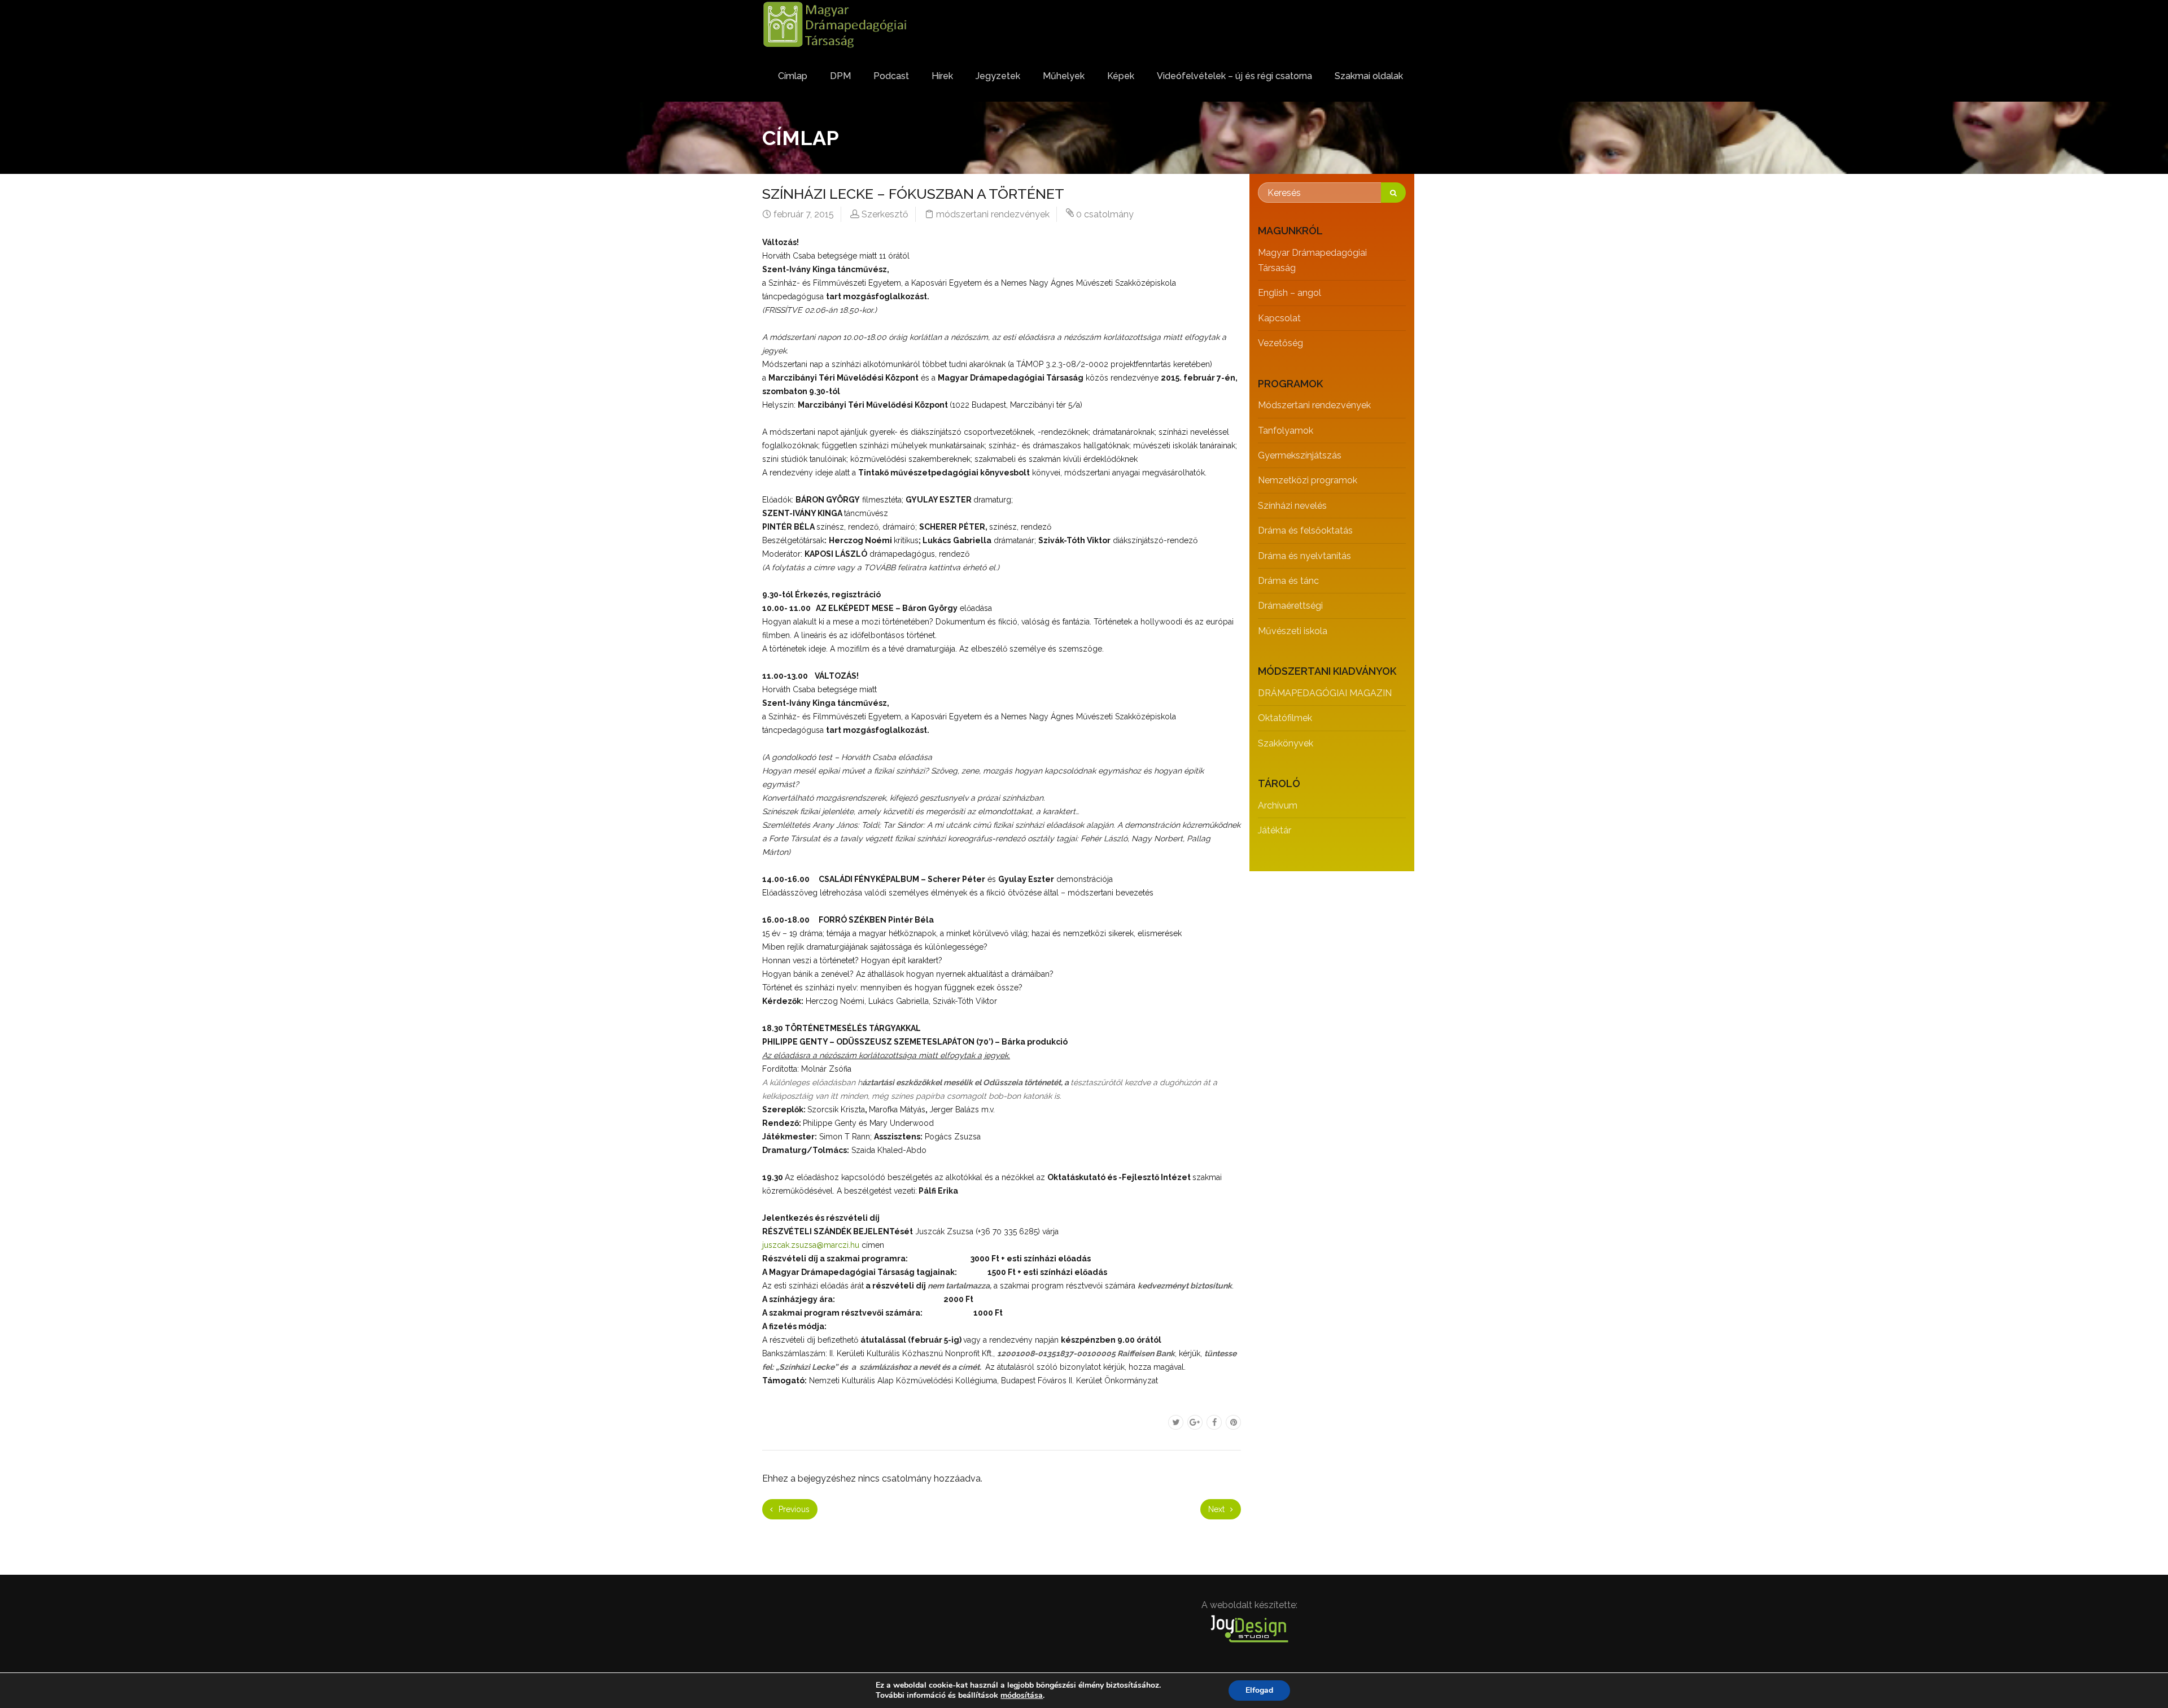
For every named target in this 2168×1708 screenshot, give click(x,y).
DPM (840, 76)
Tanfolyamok (1286, 431)
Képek (1121, 76)
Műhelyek (1064, 76)
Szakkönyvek (1286, 743)
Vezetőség (1280, 343)
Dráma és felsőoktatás (1305, 530)
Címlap (793, 76)
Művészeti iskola (1293, 631)
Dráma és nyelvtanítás (1304, 556)
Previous (793, 1509)
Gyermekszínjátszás (1300, 455)
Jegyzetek (998, 76)
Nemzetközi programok (1308, 480)
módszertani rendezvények (993, 214)
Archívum (1278, 805)
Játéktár (1275, 830)
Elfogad (1259, 1690)
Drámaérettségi (1290, 606)
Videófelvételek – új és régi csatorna (1234, 76)
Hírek (942, 76)
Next (1218, 1509)
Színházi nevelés (1292, 506)
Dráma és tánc (1288, 581)
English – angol (1290, 293)
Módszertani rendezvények (1314, 405)
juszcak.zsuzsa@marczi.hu (811, 1245)
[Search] (1393, 193)
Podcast (891, 76)
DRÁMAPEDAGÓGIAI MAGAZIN (1325, 693)
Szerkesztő (885, 214)
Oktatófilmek (1285, 718)
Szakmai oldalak (1369, 76)
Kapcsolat (1279, 318)
